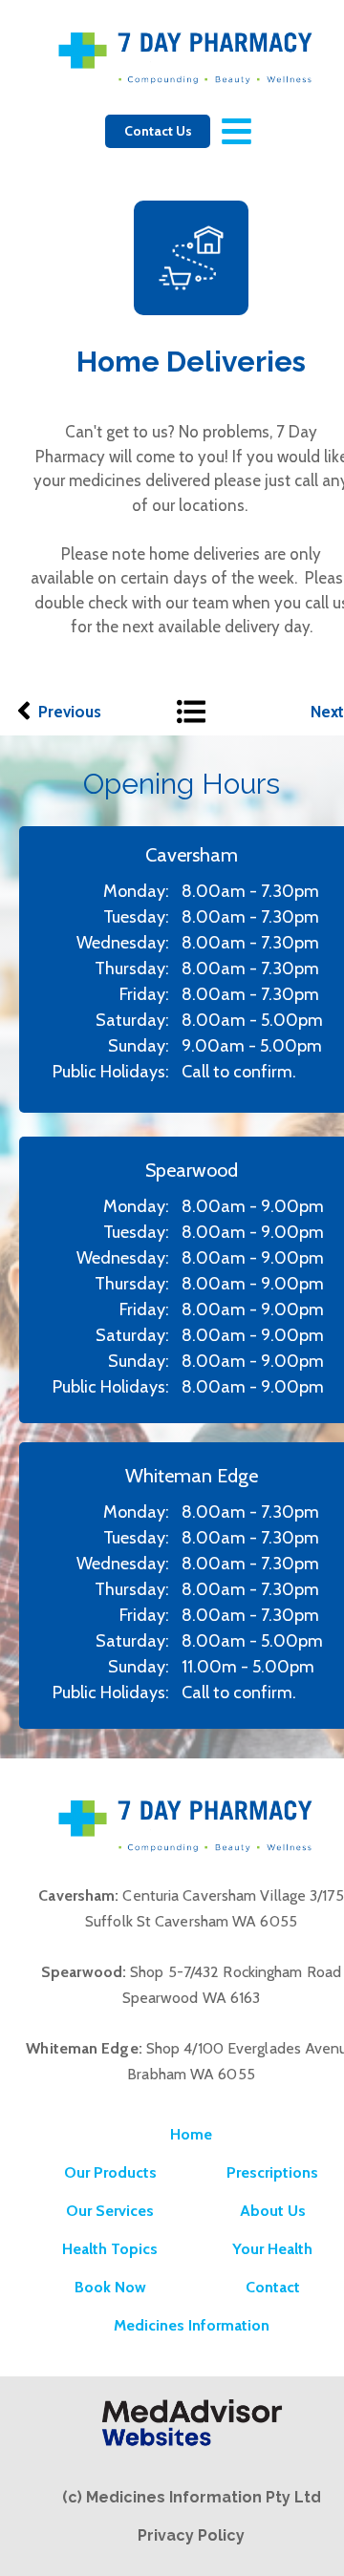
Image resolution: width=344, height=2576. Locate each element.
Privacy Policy (191, 2535)
